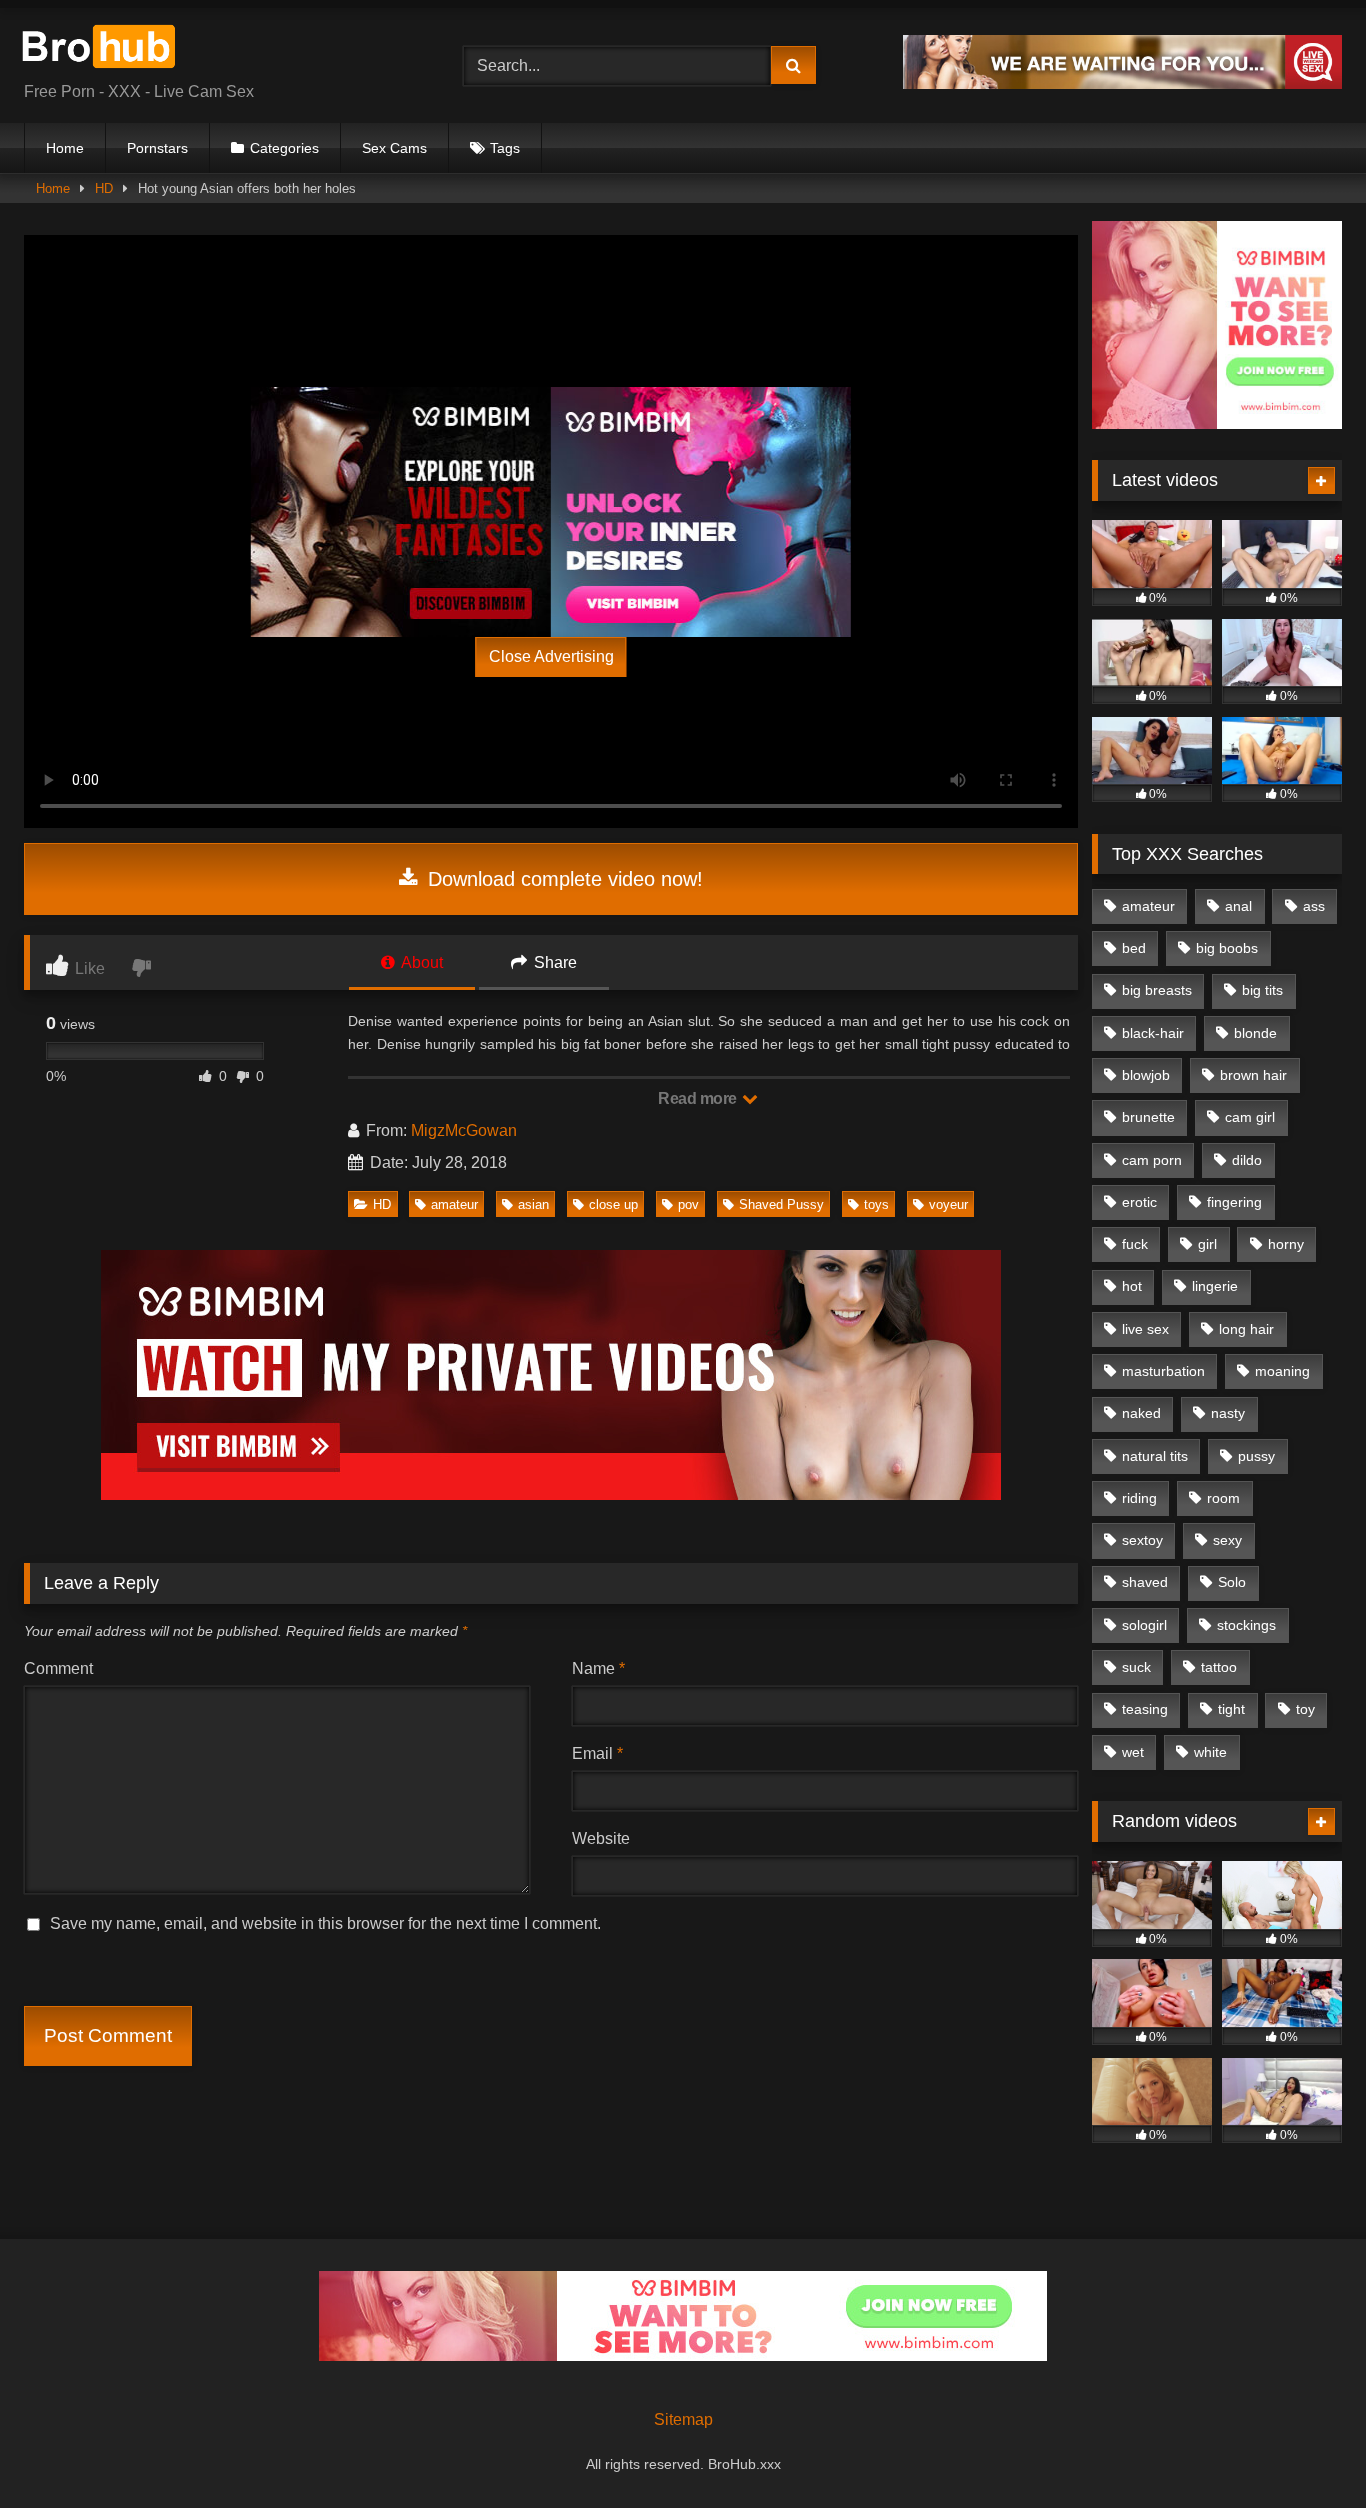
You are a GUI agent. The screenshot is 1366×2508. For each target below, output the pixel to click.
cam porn (1152, 1160)
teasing (1145, 1709)
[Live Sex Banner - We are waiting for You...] (1122, 83)
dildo (1247, 1160)
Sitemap (683, 2419)
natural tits (1155, 1456)
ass (1314, 906)
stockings (1246, 1625)
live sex (1145, 1329)
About (420, 962)
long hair (1246, 1329)
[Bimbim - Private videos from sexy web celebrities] (551, 1494)
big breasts (1157, 990)
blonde (1255, 1033)
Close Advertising (551, 656)
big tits (1262, 990)
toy (1305, 1709)
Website (601, 1838)
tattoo (1219, 1667)
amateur (454, 1204)
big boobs (1227, 948)
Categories (284, 148)
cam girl (1250, 1117)
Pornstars (157, 148)
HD (104, 188)
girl (1207, 1244)
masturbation (1163, 1371)
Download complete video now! (562, 879)
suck (1136, 1667)
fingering (1234, 1202)
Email (597, 1753)
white (1210, 1752)
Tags (505, 148)
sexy (1227, 1540)
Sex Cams (394, 148)
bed (1134, 948)
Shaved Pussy (781, 1204)
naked (1141, 1413)
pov (688, 1204)
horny (1286, 1244)
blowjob (1146, 1075)
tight (1231, 1709)
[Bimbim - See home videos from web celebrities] (1217, 423)
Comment (58, 1668)
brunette (1148, 1117)
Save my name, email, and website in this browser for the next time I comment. (325, 1923)
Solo (1232, 1582)
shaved (1145, 1582)
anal (1238, 906)
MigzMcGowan (464, 1130)
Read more (699, 1098)
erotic (1139, 1202)
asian (533, 1204)
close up (613, 1204)
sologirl (1144, 1625)
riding (1139, 1498)
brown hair (1253, 1075)
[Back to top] (1304, 2448)
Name (598, 1668)
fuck (1135, 1244)
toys (876, 1204)
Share (553, 962)
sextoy (1142, 1540)
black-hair (1153, 1033)
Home (65, 148)
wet (1133, 1752)
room (1223, 1498)
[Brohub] (104, 49)
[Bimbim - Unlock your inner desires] (701, 512)
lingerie (1215, 1286)
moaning (1282, 1371)
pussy (1256, 1456)
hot (1132, 1286)
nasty (1228, 1413)
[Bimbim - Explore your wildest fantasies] (401, 512)
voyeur (948, 1204)
